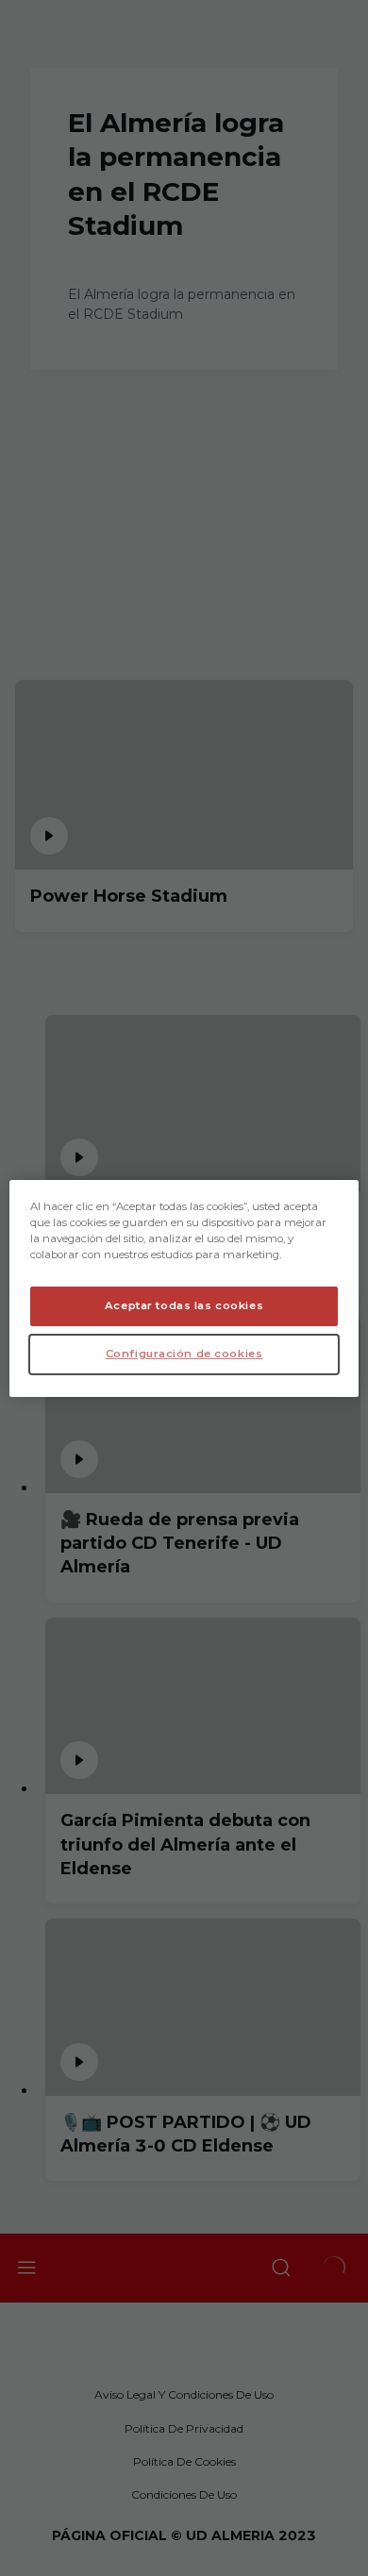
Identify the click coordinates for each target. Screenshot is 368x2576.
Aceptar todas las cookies (184, 1305)
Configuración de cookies (184, 1354)
